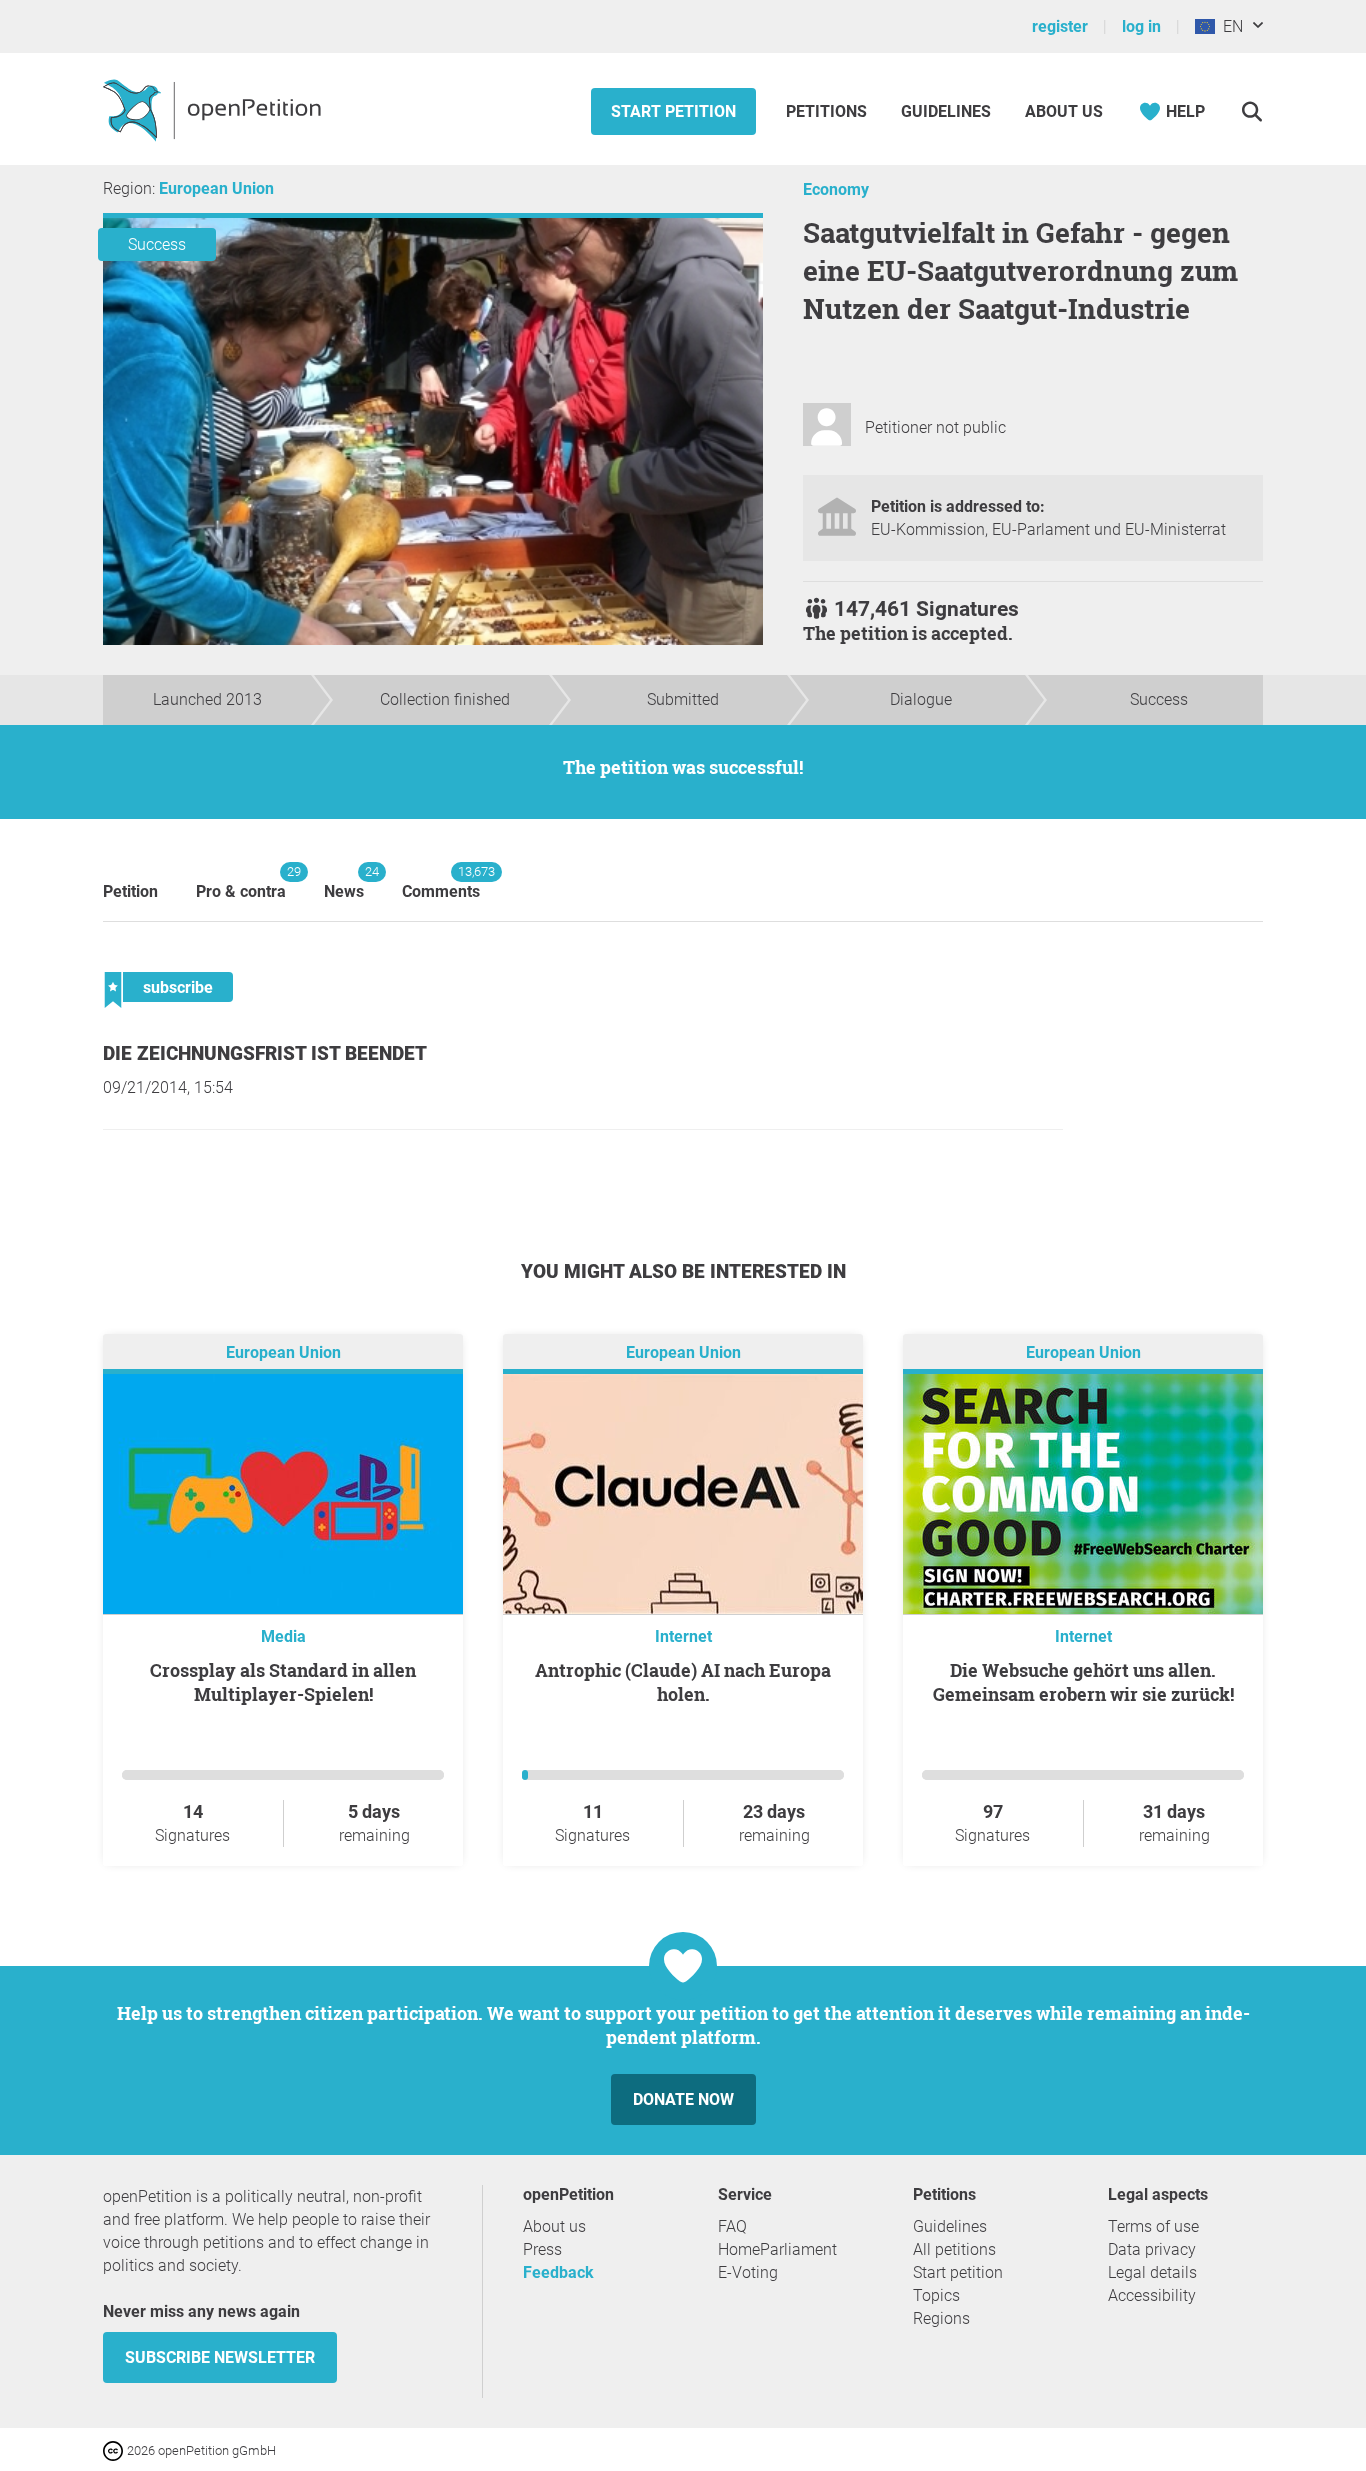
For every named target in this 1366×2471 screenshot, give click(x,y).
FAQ (732, 2226)
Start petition (673, 111)
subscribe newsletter (220, 2357)
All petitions (954, 2249)
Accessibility (1152, 2295)
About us (1064, 111)
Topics (936, 2295)
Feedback (558, 2272)
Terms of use (1153, 2226)
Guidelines (946, 111)
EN (1229, 26)
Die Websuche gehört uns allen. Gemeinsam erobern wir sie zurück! (1083, 1682)
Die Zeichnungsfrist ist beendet (265, 1053)
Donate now (683, 2099)
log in (1141, 26)
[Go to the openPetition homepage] (214, 109)
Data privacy (1152, 2249)
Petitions (828, 111)
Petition (130, 891)
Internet (683, 1636)
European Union (216, 188)
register (1060, 26)
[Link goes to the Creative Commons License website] (115, 2449)
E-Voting (748, 2272)
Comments (441, 882)
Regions (941, 2318)
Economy (836, 189)
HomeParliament (777, 2249)
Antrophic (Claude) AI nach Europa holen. (683, 1682)
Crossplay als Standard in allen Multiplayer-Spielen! (283, 1682)
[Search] (1251, 111)
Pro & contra (241, 882)
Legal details (1152, 2272)
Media (283, 1636)
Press (542, 2249)
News (344, 882)
